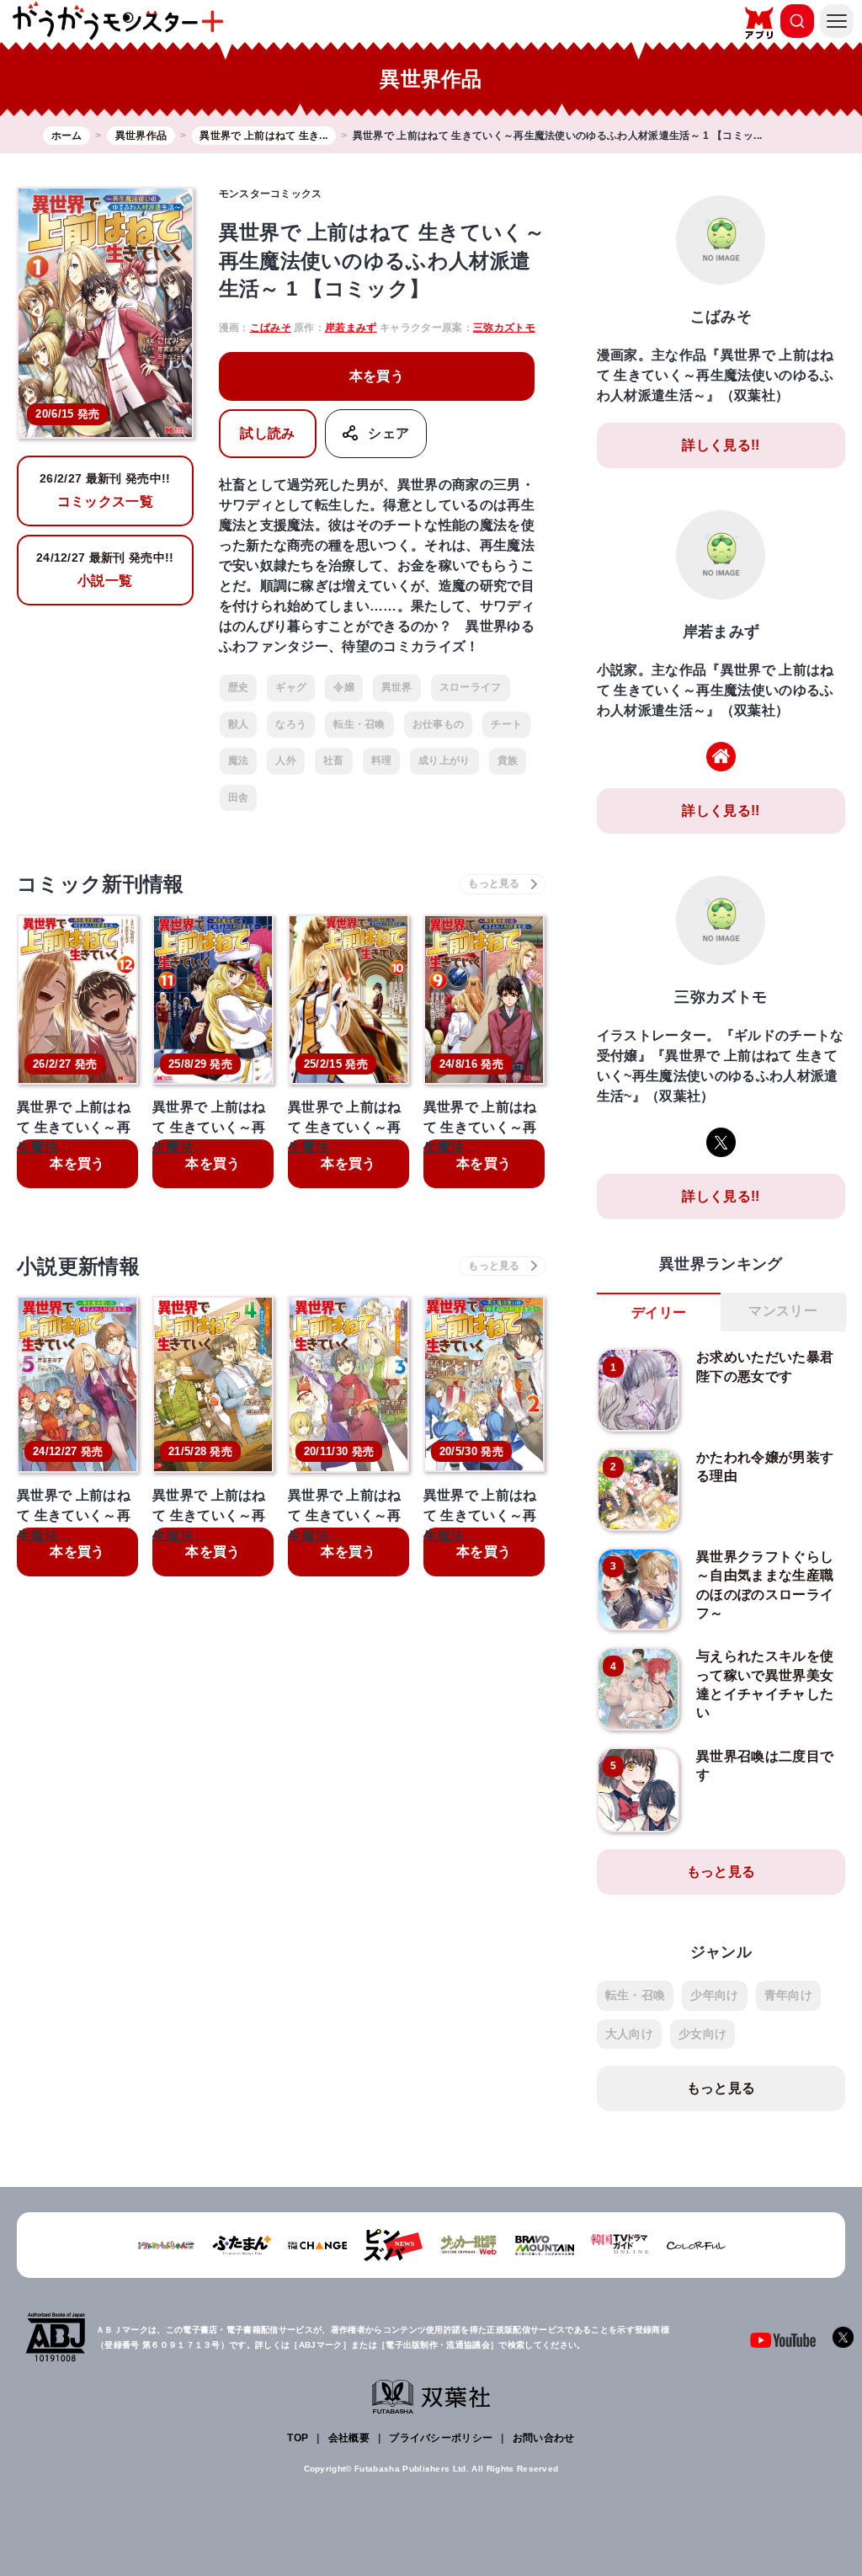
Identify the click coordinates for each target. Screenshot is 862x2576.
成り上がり (444, 760)
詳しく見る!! (721, 445)
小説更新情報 (78, 1266)
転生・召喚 (359, 724)
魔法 (239, 760)
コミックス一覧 (105, 490)
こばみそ (271, 328)
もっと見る (721, 1872)
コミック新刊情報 (101, 884)
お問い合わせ (544, 2438)
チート (506, 724)
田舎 (239, 797)
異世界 (397, 687)
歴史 (239, 687)
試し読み (267, 433)
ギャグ (291, 687)
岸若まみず (351, 328)
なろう (291, 724)
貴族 (508, 760)
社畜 (334, 760)
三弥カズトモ (504, 328)
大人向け (629, 2034)
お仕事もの (439, 724)
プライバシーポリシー (441, 2438)
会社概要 (349, 2438)
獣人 (239, 724)
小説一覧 (105, 569)
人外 (286, 760)
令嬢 (344, 687)
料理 (382, 760)
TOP (298, 2438)
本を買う (377, 376)
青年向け (788, 1995)
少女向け (702, 2034)
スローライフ (471, 687)
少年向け (714, 1995)
